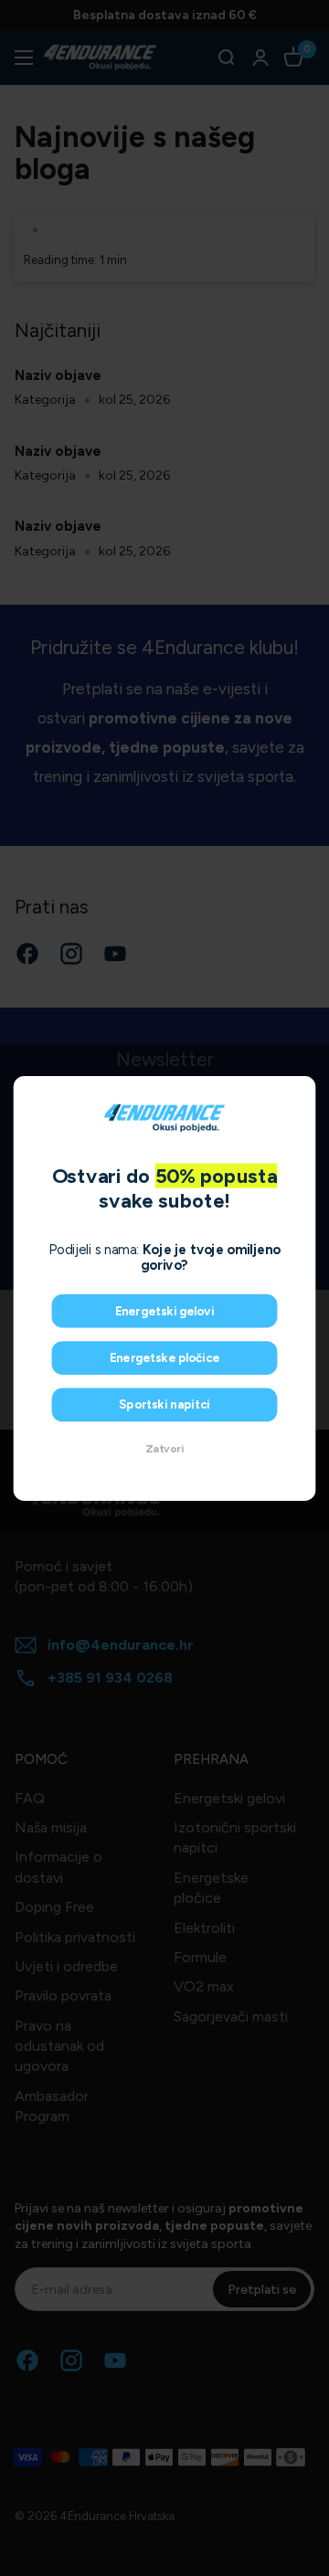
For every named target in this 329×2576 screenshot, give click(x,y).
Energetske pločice (164, 1357)
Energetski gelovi (165, 1311)
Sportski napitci (164, 1404)
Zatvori (164, 1449)
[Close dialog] (301, 1091)
